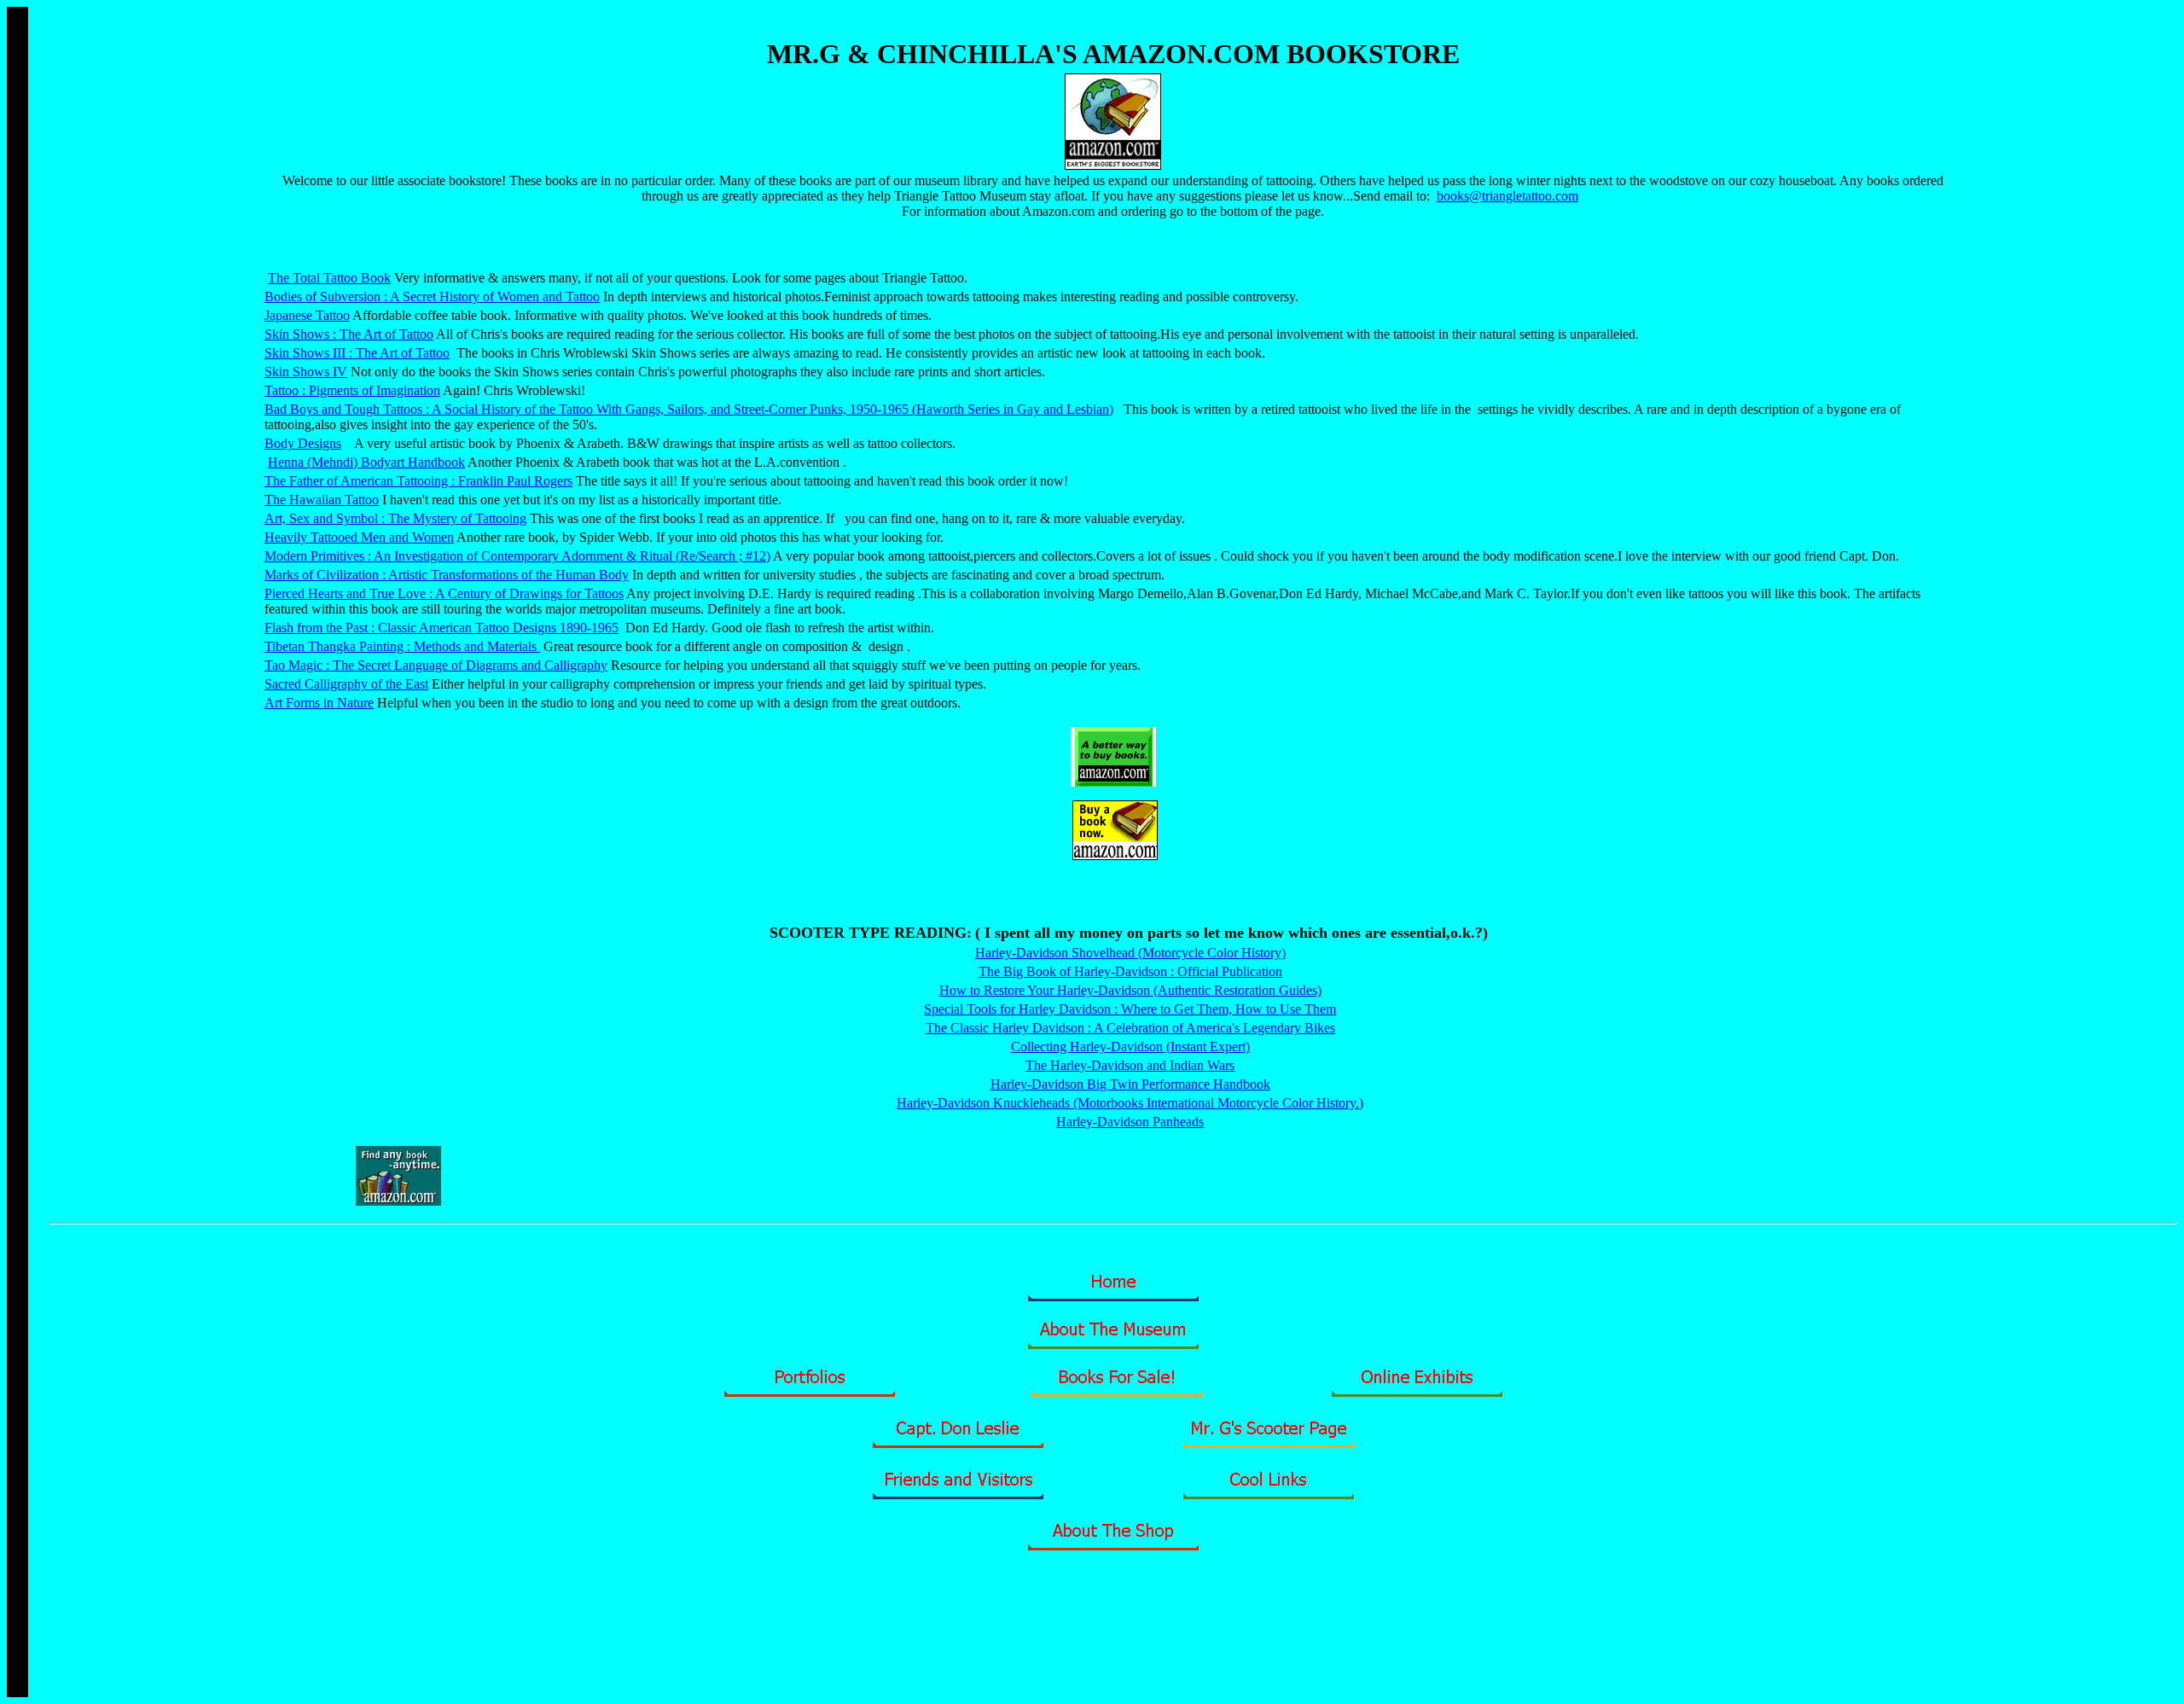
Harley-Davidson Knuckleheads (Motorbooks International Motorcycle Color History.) (1130, 1103)
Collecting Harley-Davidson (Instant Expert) (1130, 1047)
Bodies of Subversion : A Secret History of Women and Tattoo (432, 297)
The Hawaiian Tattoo (322, 500)
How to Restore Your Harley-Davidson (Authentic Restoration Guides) (1130, 990)
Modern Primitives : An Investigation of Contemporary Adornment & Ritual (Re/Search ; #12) (517, 556)
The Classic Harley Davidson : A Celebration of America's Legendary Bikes (1130, 1028)
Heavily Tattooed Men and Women (359, 537)
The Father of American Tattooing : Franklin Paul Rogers (418, 481)
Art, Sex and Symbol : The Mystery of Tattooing (395, 518)
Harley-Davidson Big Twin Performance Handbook (1130, 1084)
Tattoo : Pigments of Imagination (352, 390)
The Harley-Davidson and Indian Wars (1130, 1065)
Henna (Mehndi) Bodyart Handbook (366, 462)
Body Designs (303, 443)
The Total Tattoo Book (329, 278)
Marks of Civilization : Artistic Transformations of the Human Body (447, 575)
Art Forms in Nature (319, 703)
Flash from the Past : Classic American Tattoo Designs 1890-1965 (441, 628)
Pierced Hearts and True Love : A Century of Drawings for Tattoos (444, 593)
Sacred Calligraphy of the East (346, 684)
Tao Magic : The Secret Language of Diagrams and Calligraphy (436, 665)
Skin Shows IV (306, 372)
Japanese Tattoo (307, 315)
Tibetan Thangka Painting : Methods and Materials (402, 646)
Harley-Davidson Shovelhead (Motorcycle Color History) (1130, 953)
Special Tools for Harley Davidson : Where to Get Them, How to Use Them (1130, 1009)
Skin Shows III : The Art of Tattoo (357, 353)
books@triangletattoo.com (1507, 196)
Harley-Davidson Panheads (1130, 1122)
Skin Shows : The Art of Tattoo (349, 334)
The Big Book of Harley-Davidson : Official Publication (1130, 971)
